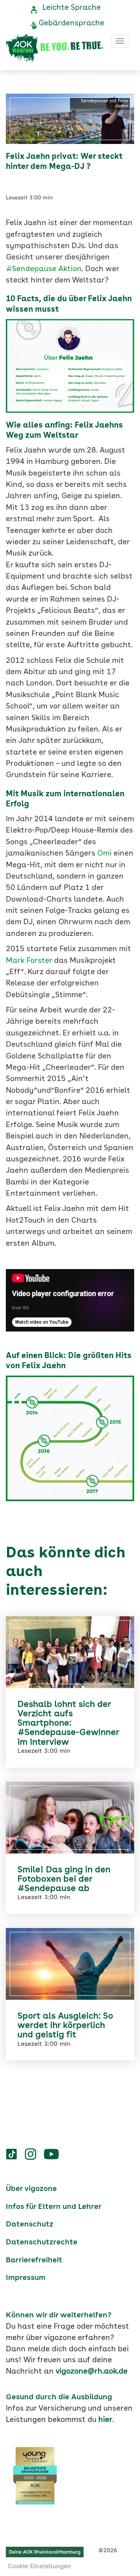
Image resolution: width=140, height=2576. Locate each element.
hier (105, 2420)
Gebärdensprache (71, 23)
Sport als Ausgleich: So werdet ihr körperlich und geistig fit (65, 2026)
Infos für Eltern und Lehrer (54, 2207)
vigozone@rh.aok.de (92, 2372)
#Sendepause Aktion (44, 269)
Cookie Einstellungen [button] (39, 2567)
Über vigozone (31, 2189)
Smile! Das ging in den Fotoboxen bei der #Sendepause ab (64, 1879)
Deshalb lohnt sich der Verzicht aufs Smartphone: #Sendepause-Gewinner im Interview (68, 1723)
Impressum (26, 2278)
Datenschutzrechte (42, 2242)
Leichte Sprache (72, 8)
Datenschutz (30, 2224)
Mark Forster (29, 961)
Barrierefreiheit (34, 2260)
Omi (104, 854)
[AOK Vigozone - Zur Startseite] (54, 49)
